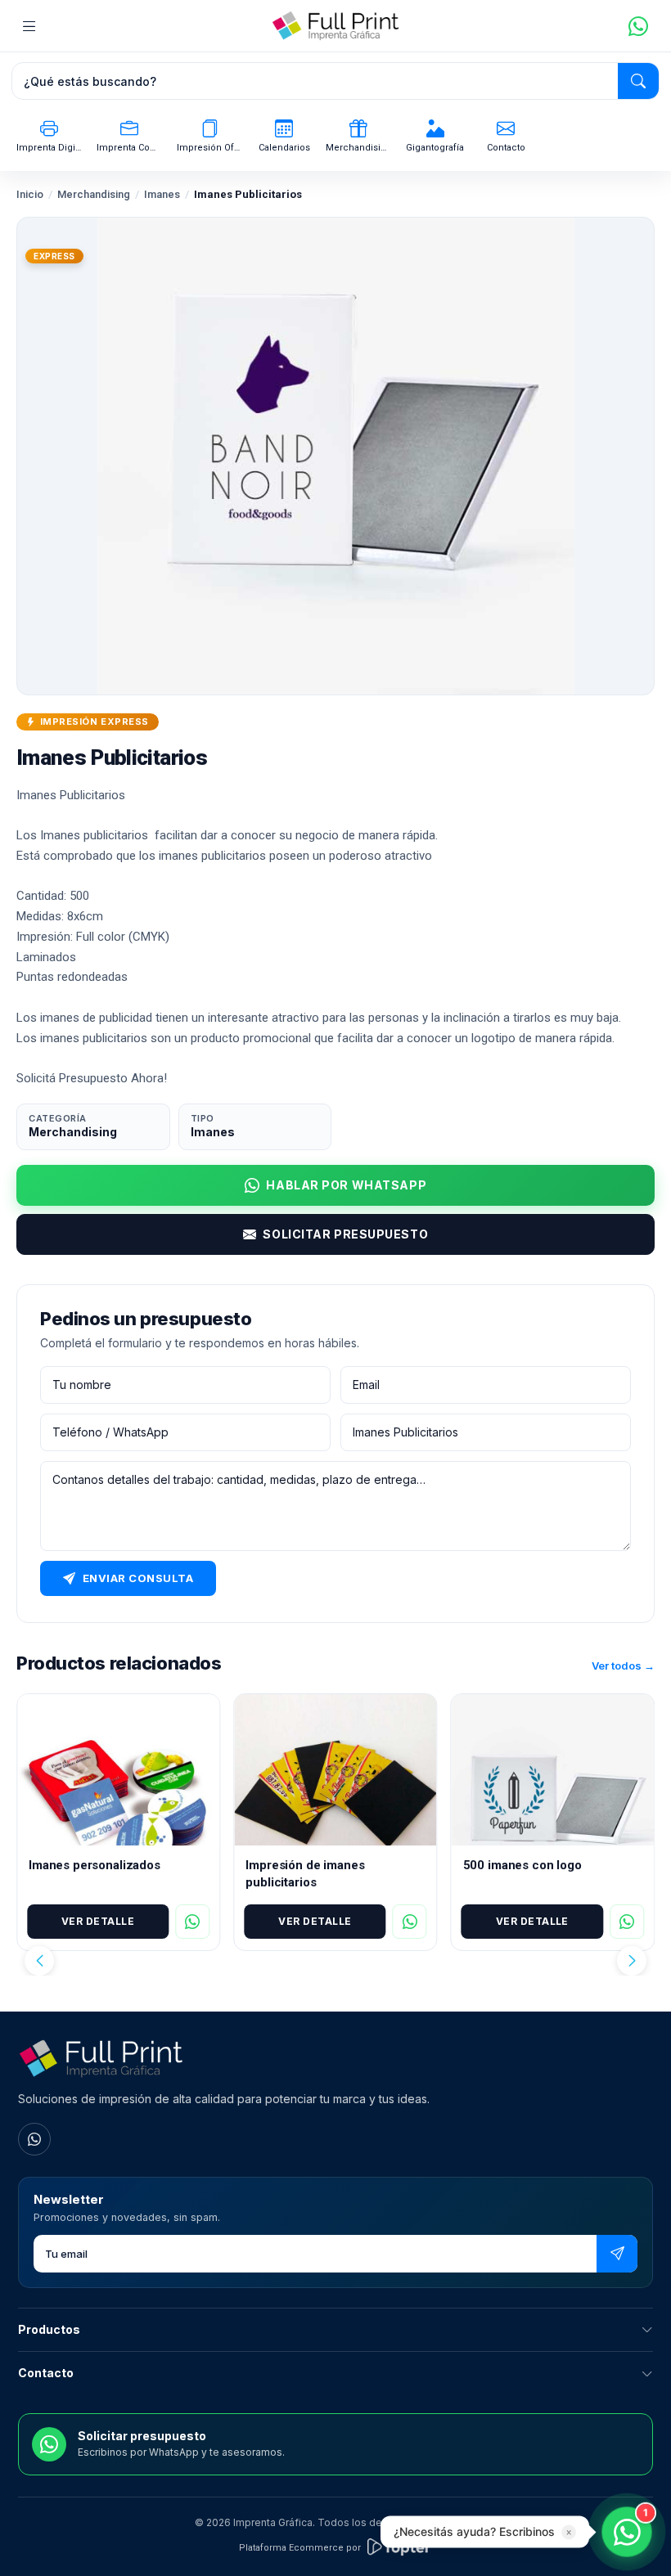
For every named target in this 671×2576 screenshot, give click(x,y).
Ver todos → (623, 1666)
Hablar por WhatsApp (346, 1185)
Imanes (162, 194)
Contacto (46, 2373)
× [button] (569, 2533)
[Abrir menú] (29, 26)
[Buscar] (638, 81)
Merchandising (94, 194)
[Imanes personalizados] (118, 1770)
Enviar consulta (138, 1578)
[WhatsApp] (34, 2139)
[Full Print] (335, 26)
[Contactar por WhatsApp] (627, 2532)
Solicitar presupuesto (345, 1234)
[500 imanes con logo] (553, 1770)
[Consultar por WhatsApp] (192, 1922)
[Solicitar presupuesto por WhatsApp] (638, 26)
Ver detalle (98, 1921)
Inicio (30, 194)
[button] (39, 1961)
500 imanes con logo (522, 1865)
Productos (49, 2329)
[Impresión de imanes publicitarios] (335, 1770)
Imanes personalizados (95, 1865)
